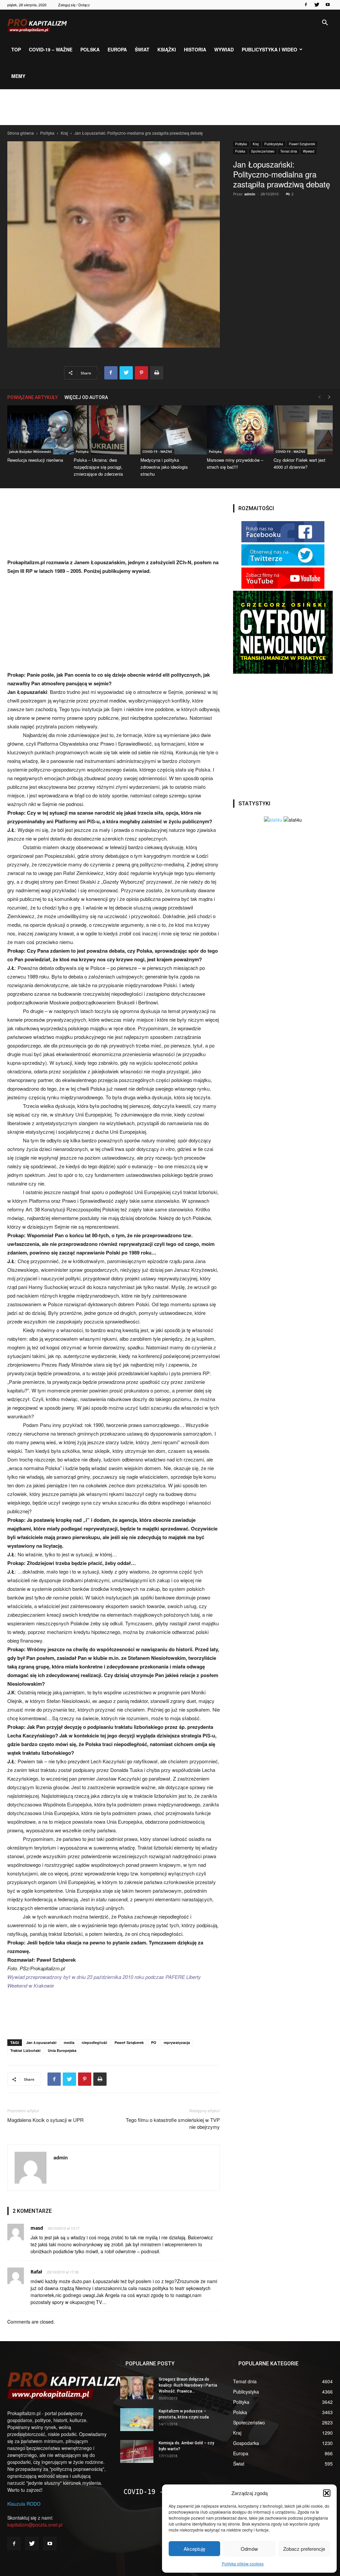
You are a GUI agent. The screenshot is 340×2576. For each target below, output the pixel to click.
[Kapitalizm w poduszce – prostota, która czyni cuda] (137, 2420)
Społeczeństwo (263, 151)
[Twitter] (317, 5)
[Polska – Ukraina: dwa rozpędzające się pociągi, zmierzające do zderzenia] (103, 430)
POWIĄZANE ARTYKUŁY (33, 397)
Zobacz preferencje (304, 2549)
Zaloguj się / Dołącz (74, 5)
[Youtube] (328, 5)
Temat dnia (289, 151)
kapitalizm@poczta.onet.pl (35, 2525)
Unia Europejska (62, 2050)
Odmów (249, 2549)
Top (16, 49)
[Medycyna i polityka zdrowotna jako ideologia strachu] (170, 430)
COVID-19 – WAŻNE (51, 49)
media (69, 2042)
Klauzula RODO (24, 2504)
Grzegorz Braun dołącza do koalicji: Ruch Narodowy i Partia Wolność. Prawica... (188, 2385)
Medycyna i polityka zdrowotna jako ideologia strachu (164, 467)
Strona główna (21, 133)
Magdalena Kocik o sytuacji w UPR (45, 2120)
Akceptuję (194, 2549)
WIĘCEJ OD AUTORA (86, 397)
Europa (117, 49)
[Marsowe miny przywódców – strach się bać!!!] (236, 430)
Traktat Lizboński (25, 2050)
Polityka (47, 133)
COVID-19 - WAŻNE (157, 451)
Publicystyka (274, 144)
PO (154, 2042)
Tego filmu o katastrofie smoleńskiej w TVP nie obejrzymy (173, 2123)
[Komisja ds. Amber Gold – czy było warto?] (137, 2451)
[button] (327, 2493)
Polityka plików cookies (243, 2564)
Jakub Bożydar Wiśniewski (30, 451)
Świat (142, 49)
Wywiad (224, 49)
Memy (18, 76)
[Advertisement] (170, 107)
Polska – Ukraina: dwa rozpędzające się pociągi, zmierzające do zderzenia (98, 467)
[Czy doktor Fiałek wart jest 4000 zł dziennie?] (303, 430)
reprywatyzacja (177, 2042)
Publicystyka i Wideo (269, 49)
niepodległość (94, 2042)
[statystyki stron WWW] (273, 820)
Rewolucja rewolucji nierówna (35, 460)
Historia (195, 49)
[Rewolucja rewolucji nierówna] (37, 430)
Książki (167, 49)
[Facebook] (306, 5)
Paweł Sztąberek (302, 144)
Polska (90, 49)
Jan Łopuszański (41, 2042)
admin (250, 194)
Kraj (64, 133)
